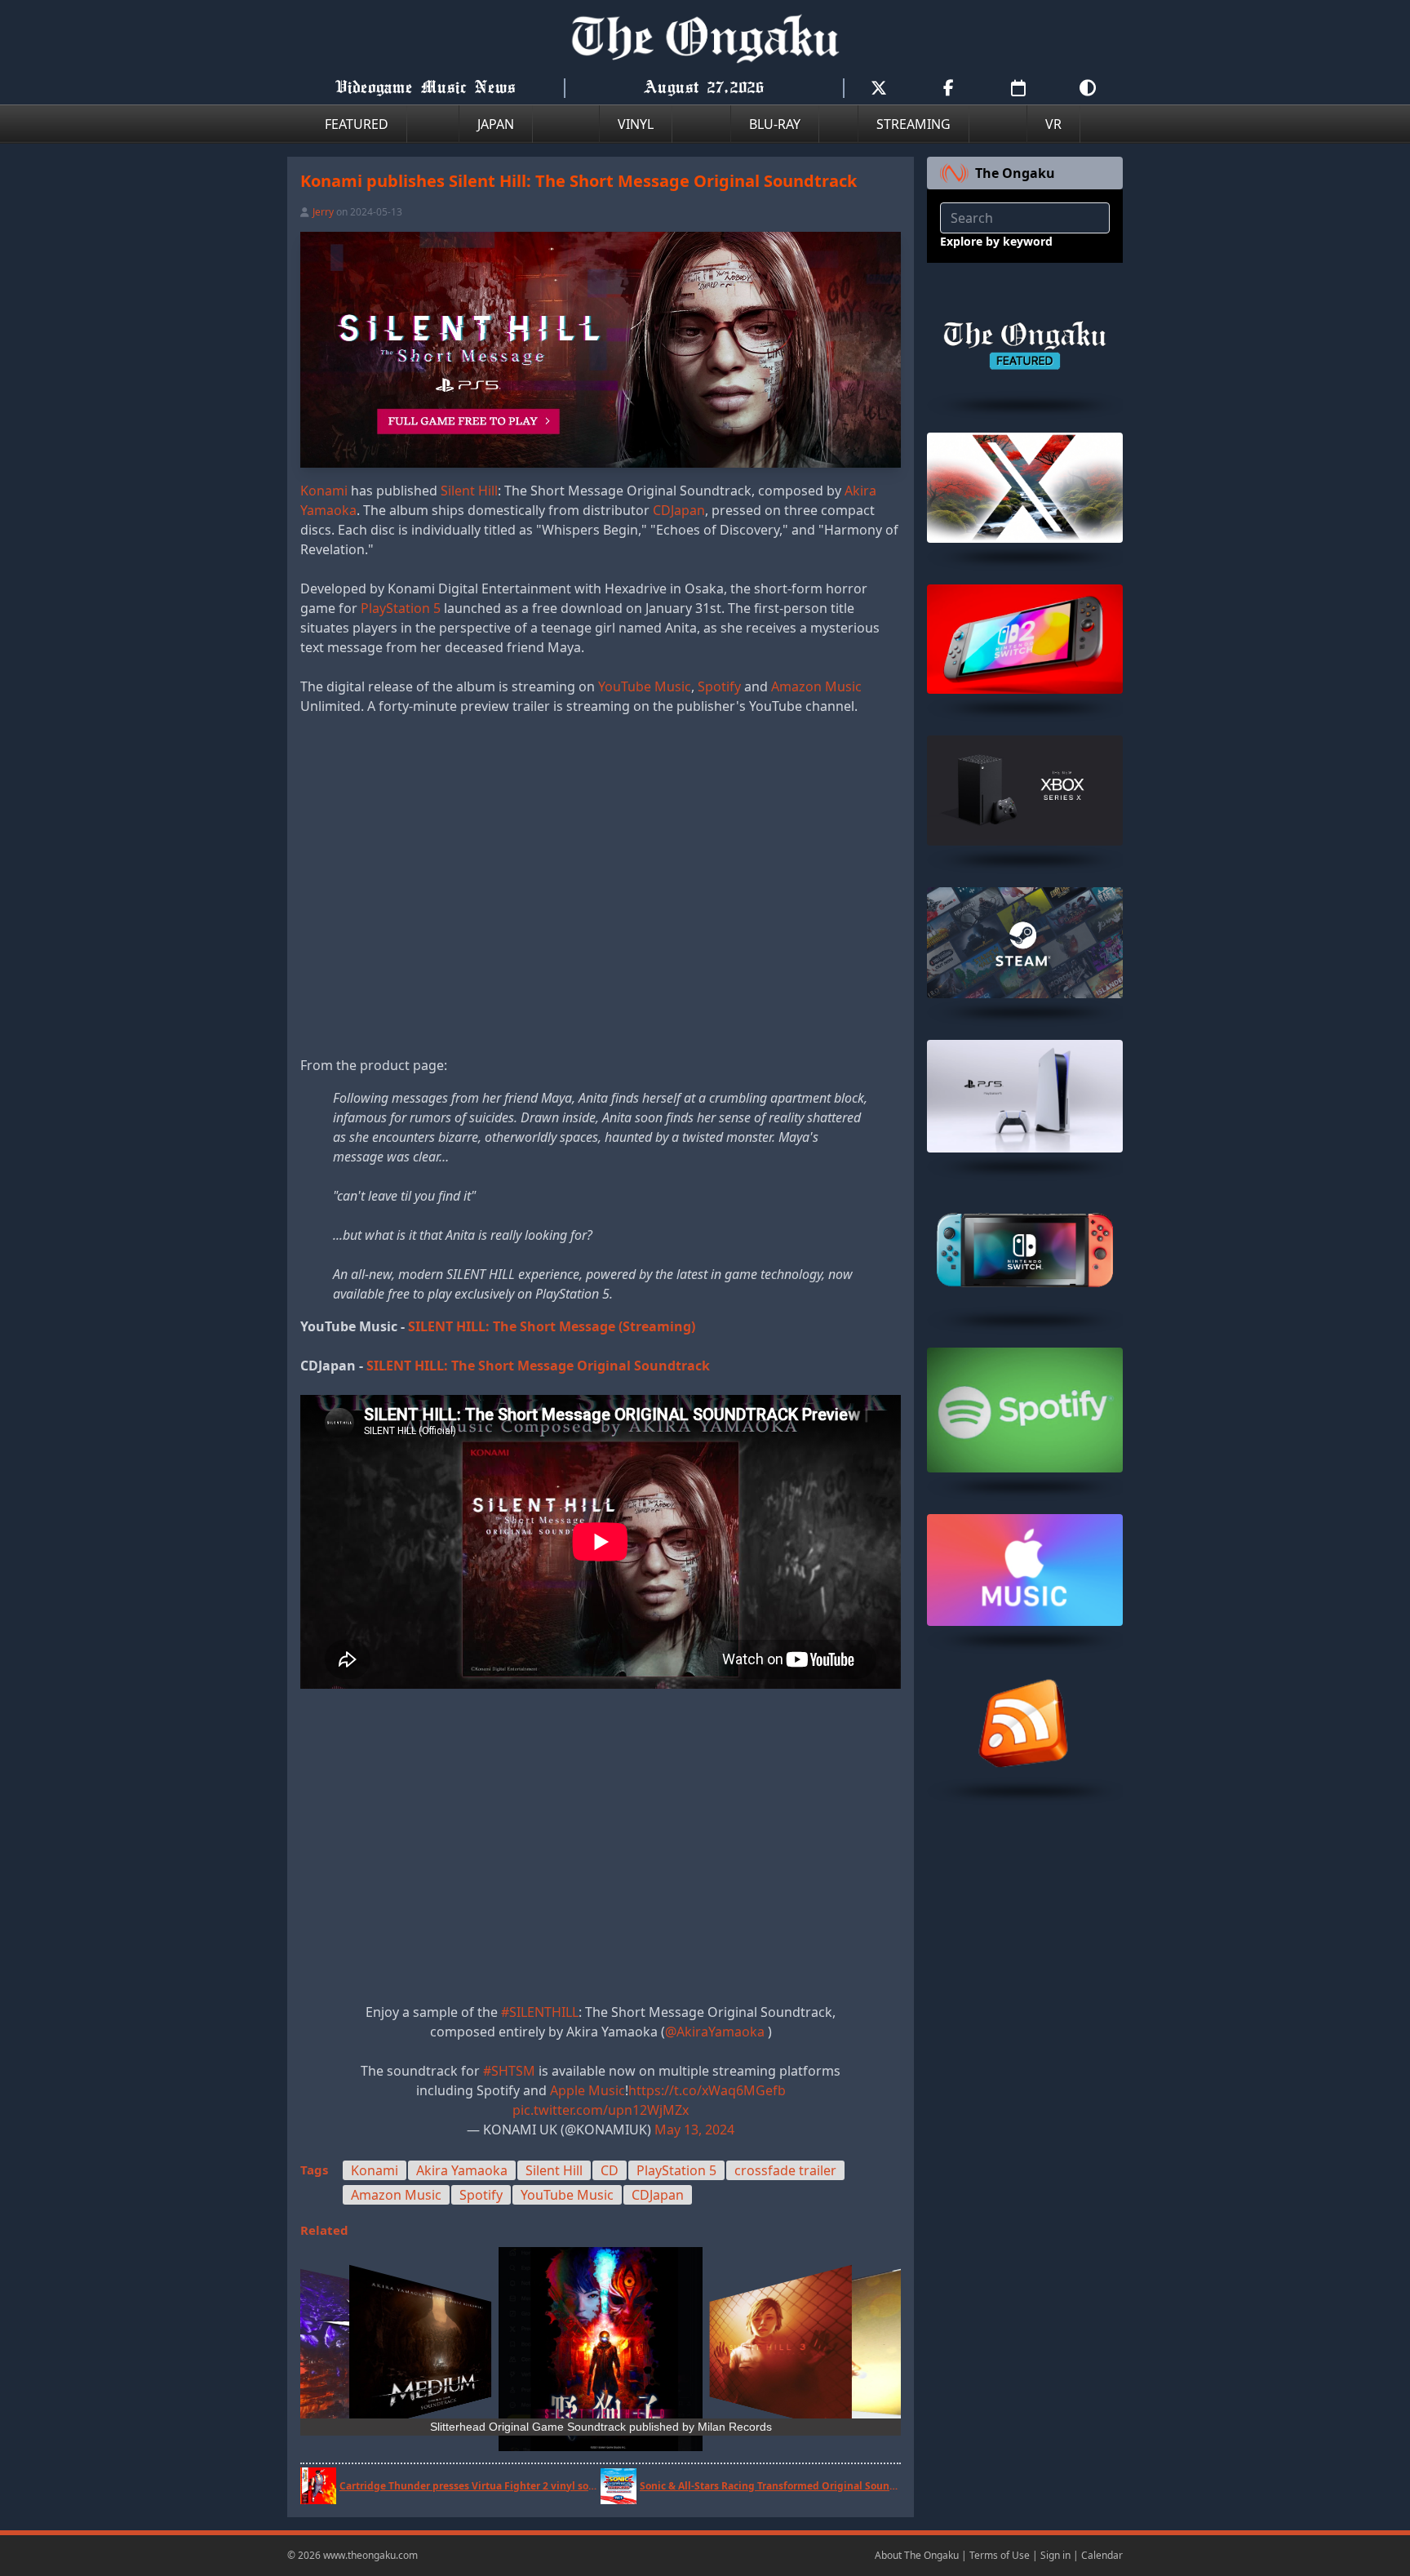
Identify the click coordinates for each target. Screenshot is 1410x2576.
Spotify (719, 686)
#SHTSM (509, 2071)
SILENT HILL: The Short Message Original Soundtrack (538, 1366)
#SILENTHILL (540, 2012)
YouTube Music (645, 686)
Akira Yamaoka (462, 2170)
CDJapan (679, 510)
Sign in (1055, 2555)
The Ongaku (1015, 173)
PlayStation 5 (401, 608)
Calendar (1102, 2555)
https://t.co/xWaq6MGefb (707, 2090)
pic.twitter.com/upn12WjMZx (601, 2110)
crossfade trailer (785, 2170)
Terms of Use (1000, 2555)
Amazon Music (816, 686)
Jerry (323, 212)
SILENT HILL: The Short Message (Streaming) (552, 1326)
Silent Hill (469, 491)
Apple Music (587, 2090)
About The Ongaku (917, 2555)
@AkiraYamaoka (715, 2032)
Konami (324, 491)
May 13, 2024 (694, 2130)
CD (610, 2170)
